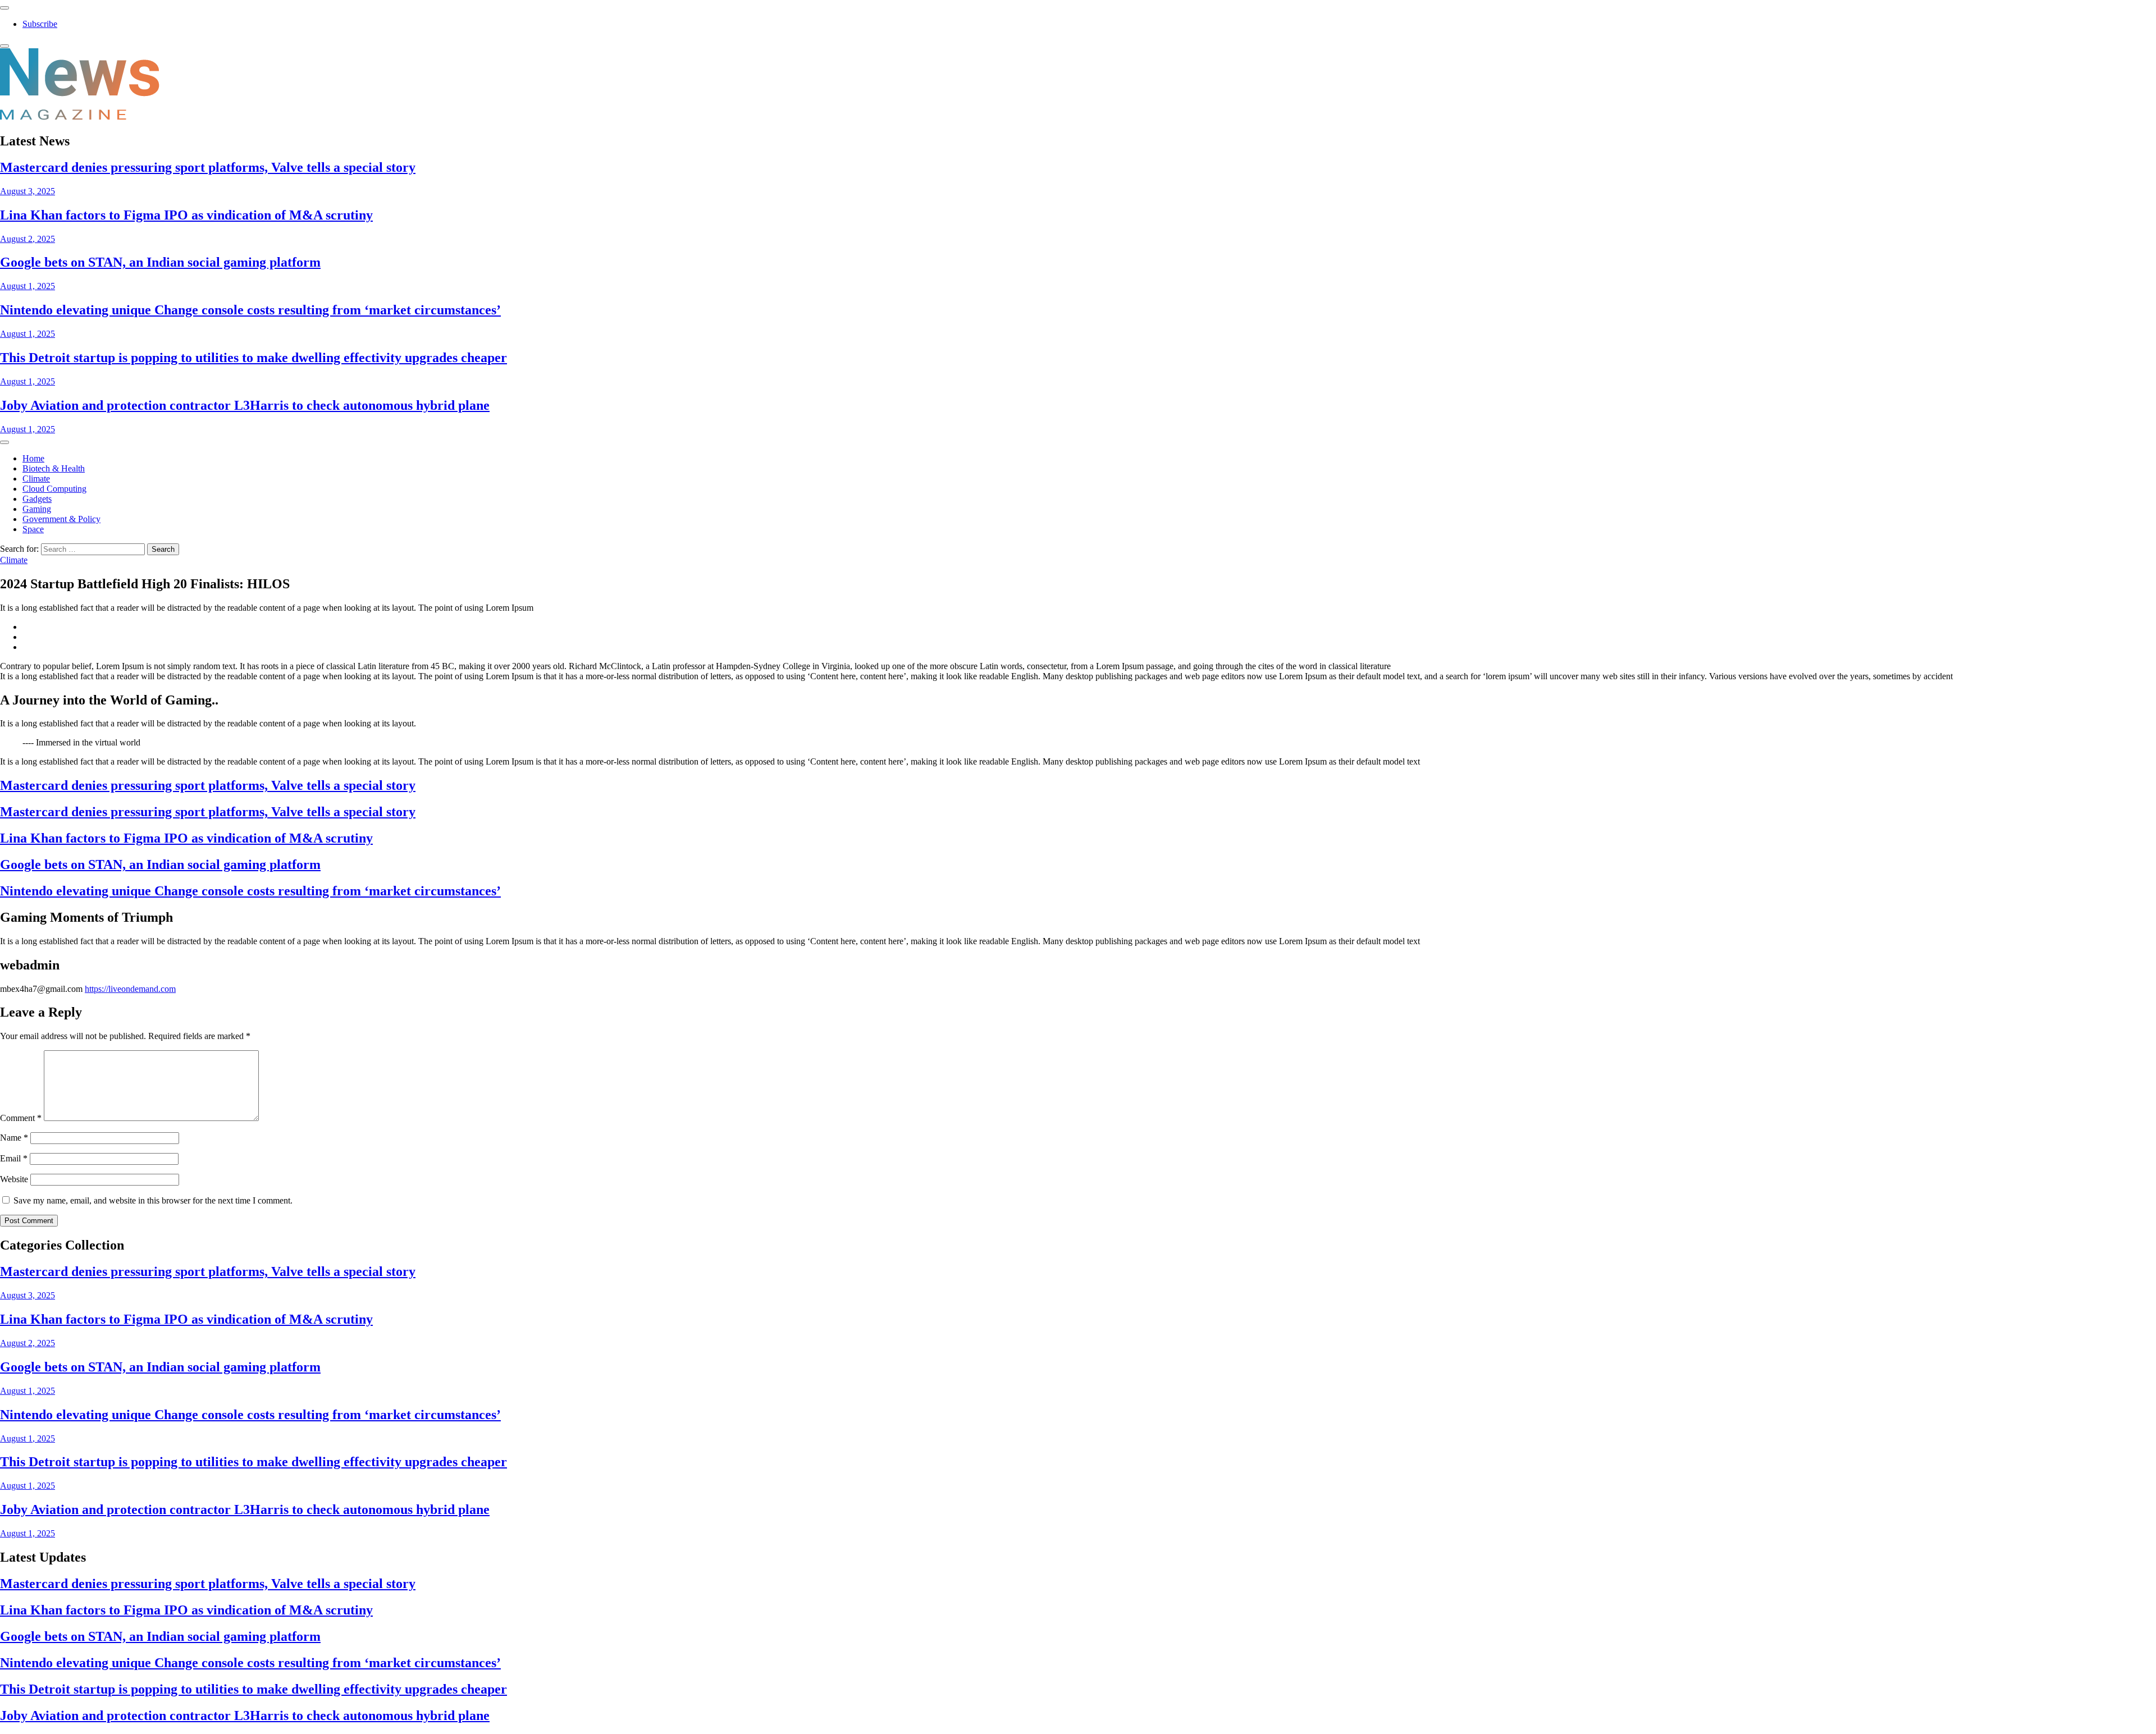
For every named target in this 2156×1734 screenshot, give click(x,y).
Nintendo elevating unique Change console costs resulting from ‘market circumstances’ (250, 310)
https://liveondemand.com (130, 989)
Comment (21, 1118)
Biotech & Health (54, 468)
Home (33, 458)
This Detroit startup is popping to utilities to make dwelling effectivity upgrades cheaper (253, 358)
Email (14, 1158)
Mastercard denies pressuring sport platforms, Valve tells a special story (208, 167)
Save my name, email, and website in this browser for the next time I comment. (153, 1200)
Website (14, 1179)
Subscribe (40, 24)
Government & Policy (61, 519)
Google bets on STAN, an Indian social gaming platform (160, 262)
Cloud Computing (54, 489)
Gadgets (37, 499)
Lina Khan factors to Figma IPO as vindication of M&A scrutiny (186, 215)
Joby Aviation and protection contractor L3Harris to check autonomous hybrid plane (245, 405)
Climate (36, 479)
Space (33, 529)
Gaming (37, 509)
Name (14, 1138)
